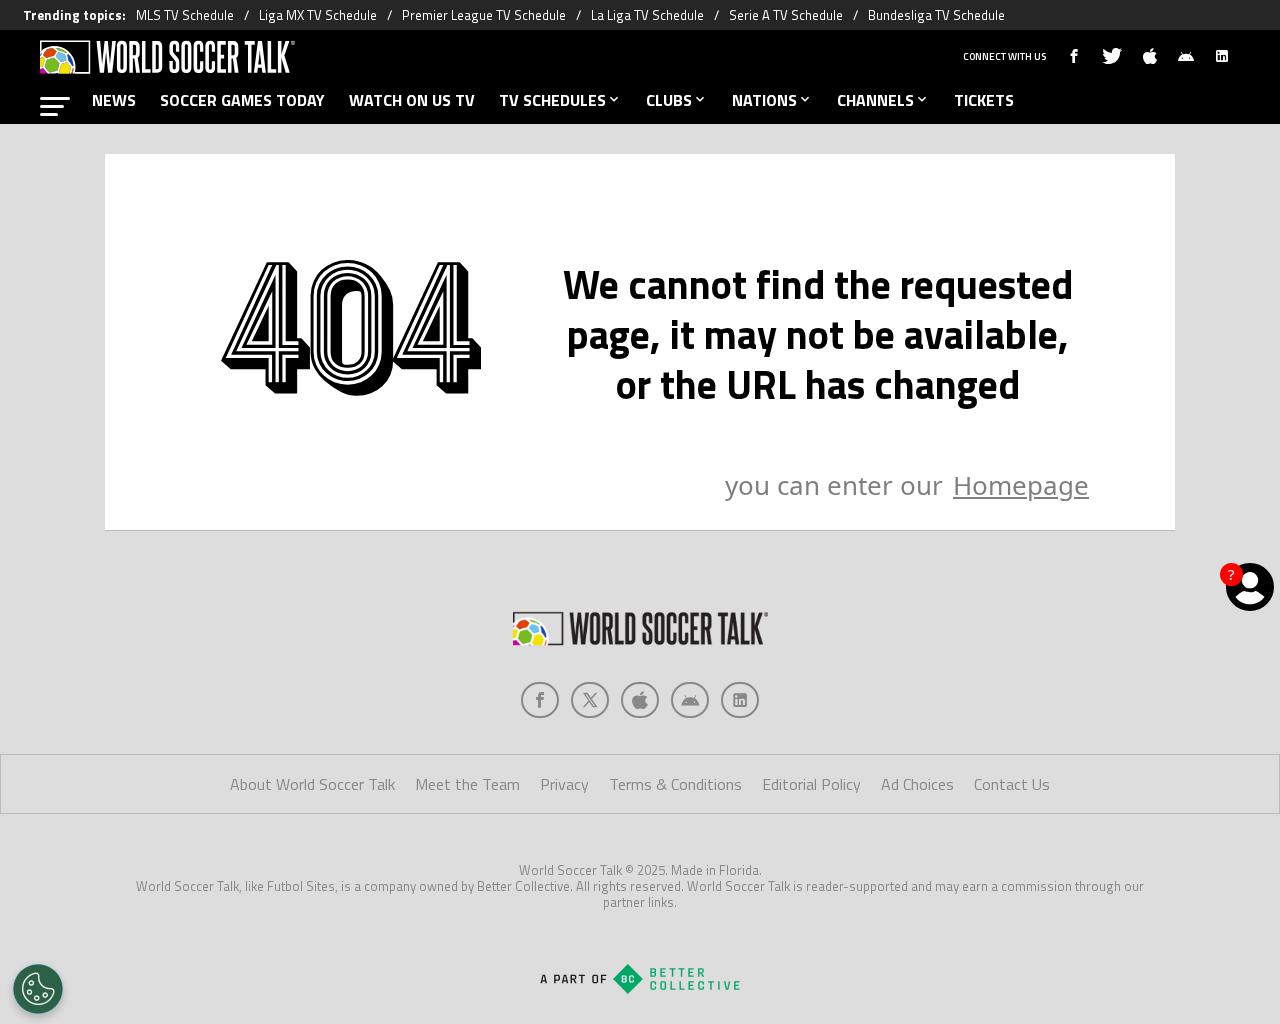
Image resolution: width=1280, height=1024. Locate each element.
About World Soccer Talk (312, 784)
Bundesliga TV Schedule (936, 15)
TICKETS (984, 100)
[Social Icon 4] (740, 700)
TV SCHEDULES (552, 100)
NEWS (114, 100)
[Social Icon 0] (540, 700)
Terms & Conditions (675, 784)
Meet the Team (467, 784)
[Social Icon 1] (590, 700)
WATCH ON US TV (412, 100)
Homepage (1021, 485)
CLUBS (669, 100)
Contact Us (1012, 784)
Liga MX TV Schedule (318, 15)
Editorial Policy (811, 784)
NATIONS (764, 100)
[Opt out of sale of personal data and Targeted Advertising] (38, 989)
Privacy (564, 784)
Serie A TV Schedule (786, 15)
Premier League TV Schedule (484, 15)
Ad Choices (917, 784)
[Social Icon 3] (690, 700)
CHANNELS (875, 100)
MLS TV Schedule (185, 15)
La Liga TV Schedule (647, 15)
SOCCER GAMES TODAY (242, 100)
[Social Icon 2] (640, 700)
